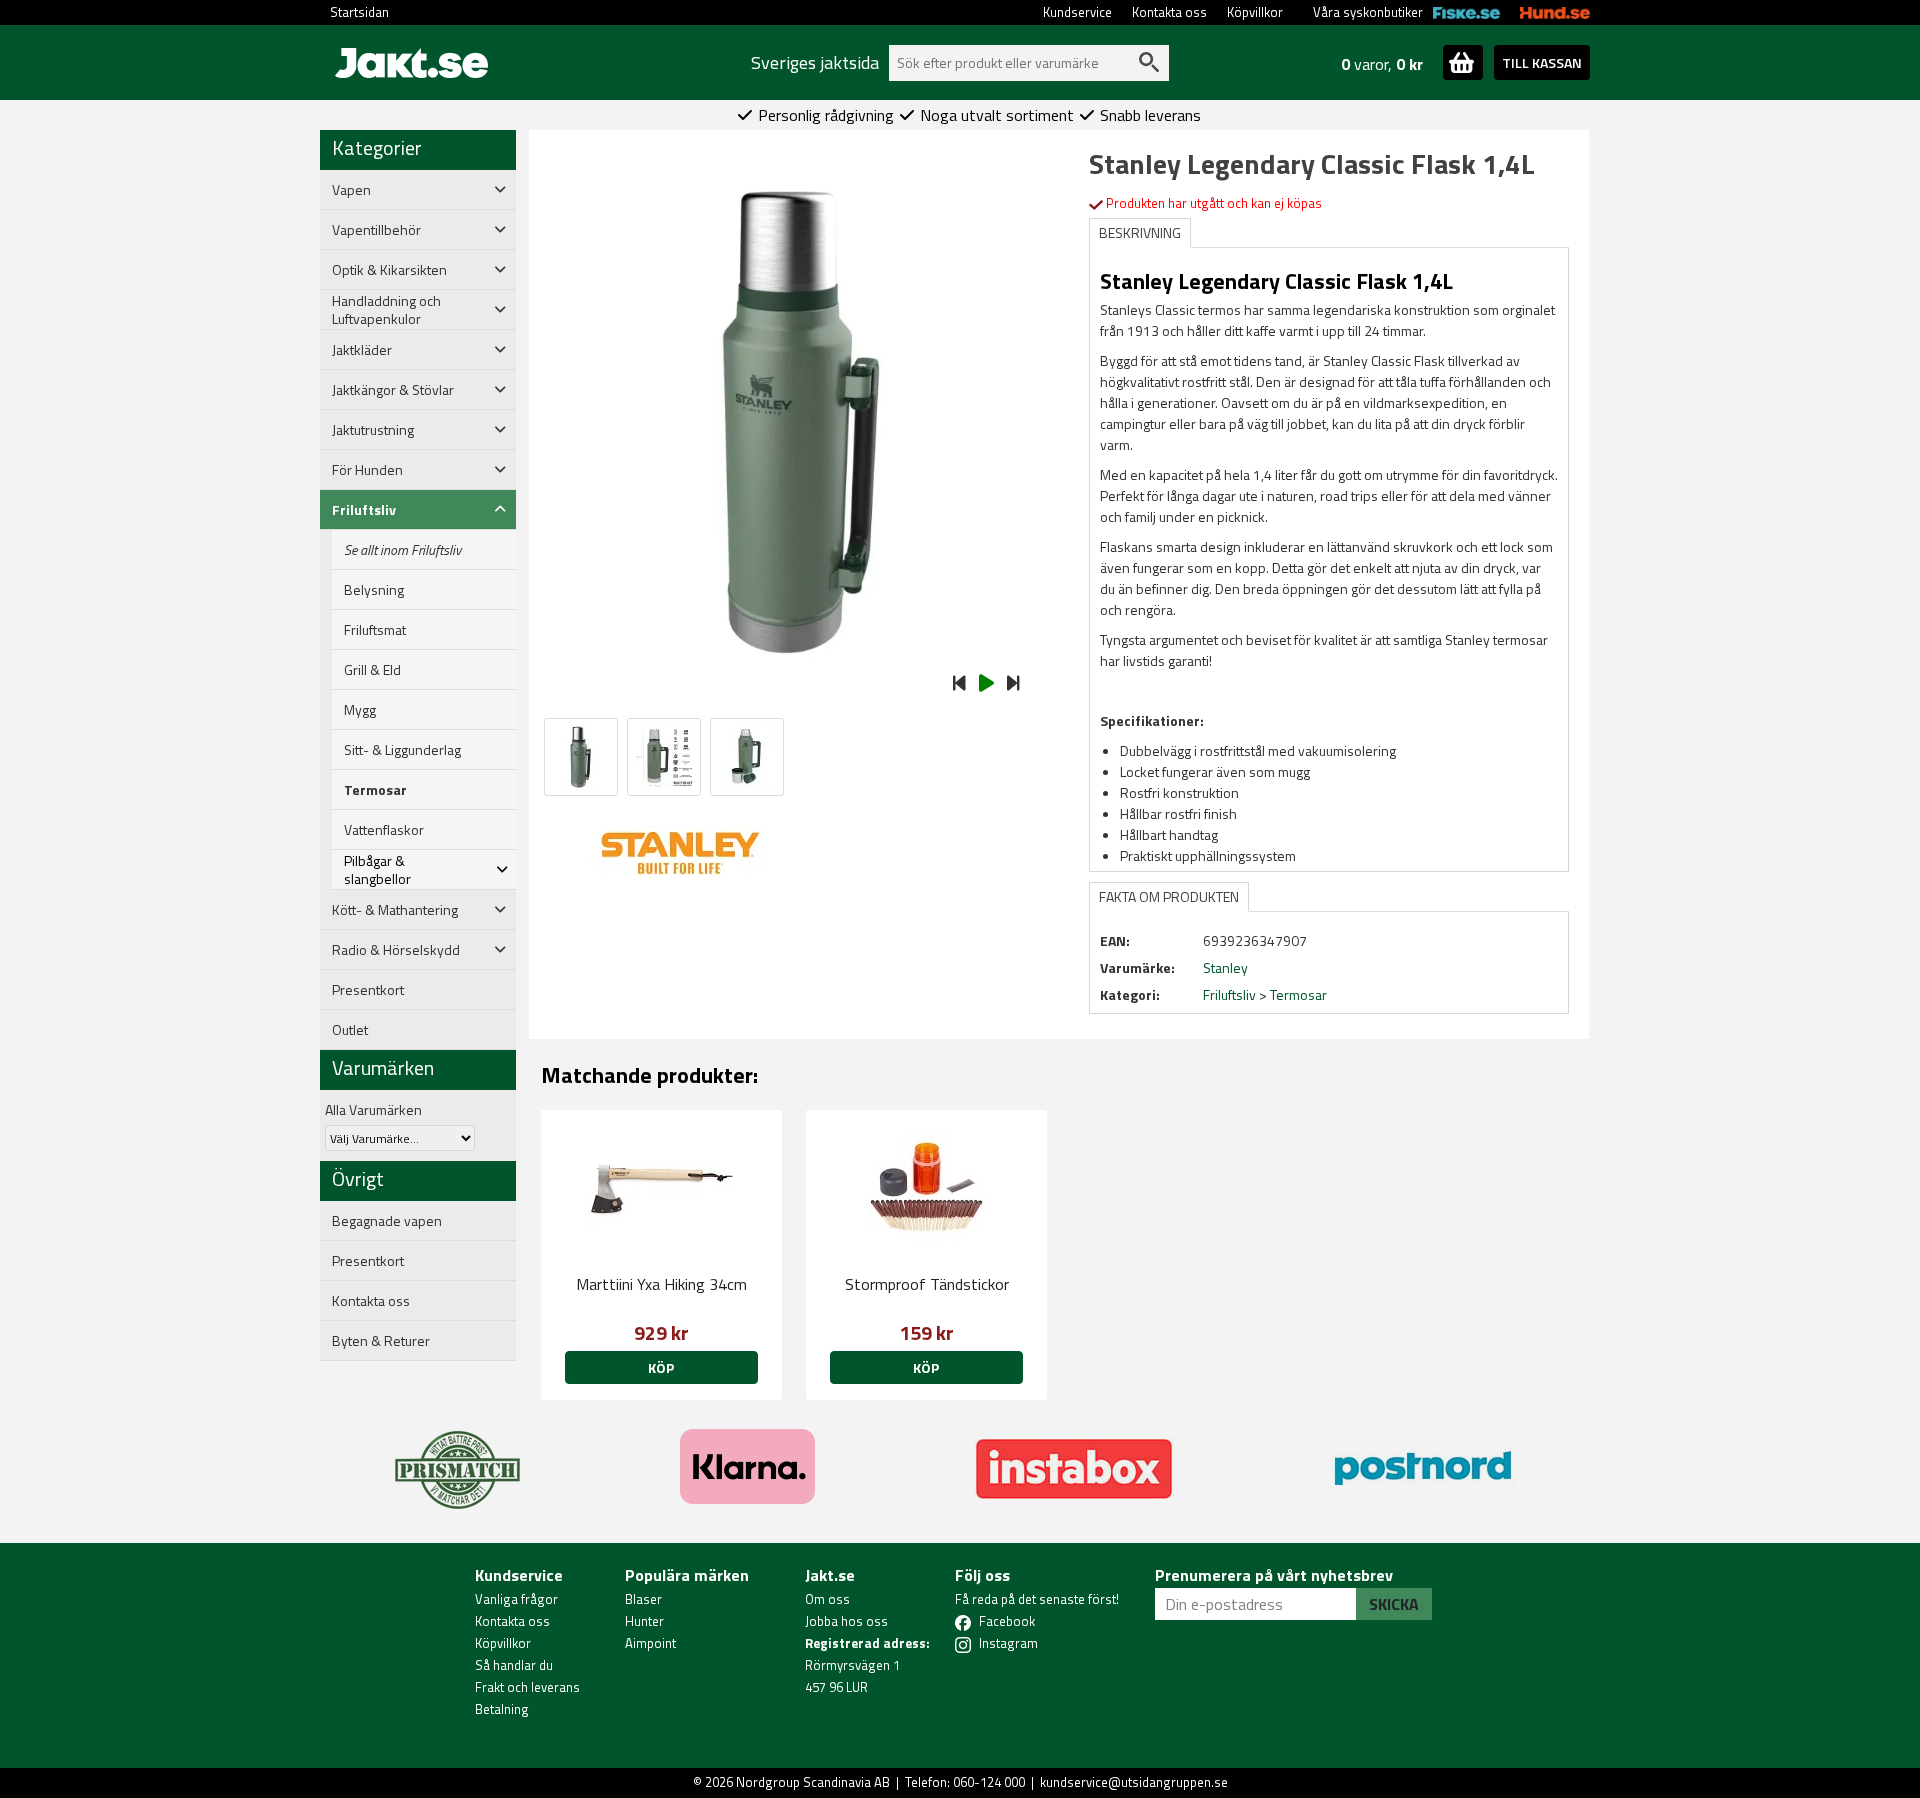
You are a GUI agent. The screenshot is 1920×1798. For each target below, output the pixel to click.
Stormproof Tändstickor (927, 1284)
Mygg (360, 710)
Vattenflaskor (384, 830)
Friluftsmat (375, 630)
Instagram (1008, 1643)
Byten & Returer (381, 1341)
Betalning (502, 1709)
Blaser (643, 1599)
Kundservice (1077, 12)
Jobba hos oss (846, 1621)
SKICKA (1394, 1604)
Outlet (350, 1030)
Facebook (1007, 1621)
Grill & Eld (372, 670)
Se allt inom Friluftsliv (402, 550)
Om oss (827, 1599)
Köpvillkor (1255, 12)
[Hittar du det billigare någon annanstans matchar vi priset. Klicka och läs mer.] (457, 1458)
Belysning (374, 590)
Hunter (644, 1621)
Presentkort (368, 990)
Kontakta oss (1169, 12)
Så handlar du (514, 1665)
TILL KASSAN (1542, 62)
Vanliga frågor (516, 1599)
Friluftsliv (1229, 994)
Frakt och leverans (527, 1687)
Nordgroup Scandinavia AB (813, 1782)
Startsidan (359, 12)
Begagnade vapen (387, 1221)
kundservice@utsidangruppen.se (1134, 1782)
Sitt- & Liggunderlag (402, 750)
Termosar (375, 790)
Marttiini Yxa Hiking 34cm (661, 1284)
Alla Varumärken (373, 1109)
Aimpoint (650, 1643)
